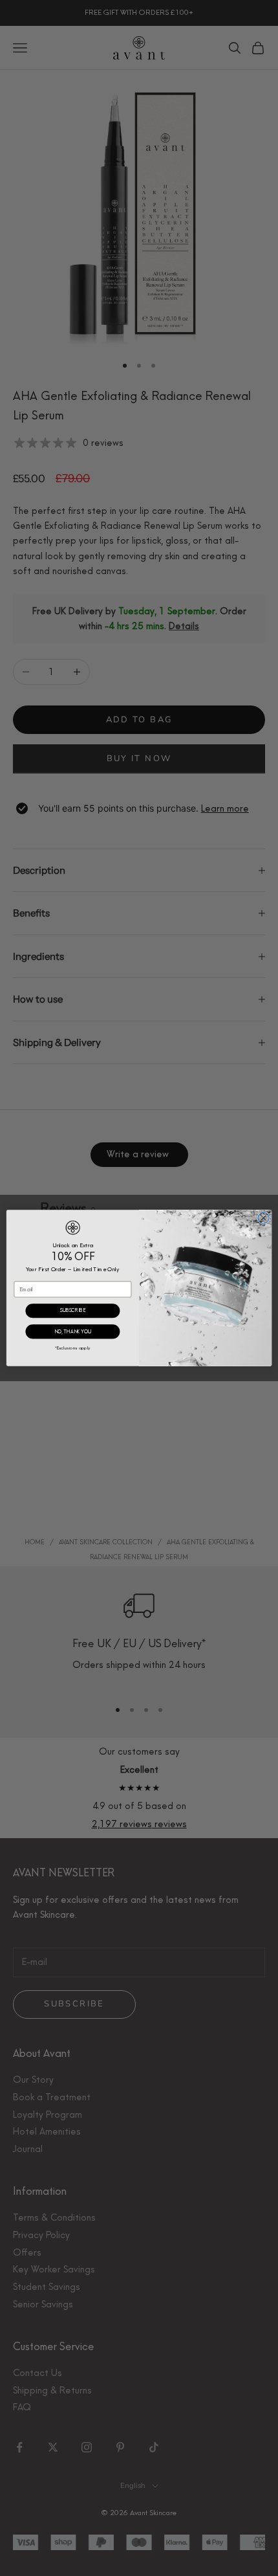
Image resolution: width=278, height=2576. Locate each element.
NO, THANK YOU (73, 1332)
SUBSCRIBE (73, 1311)
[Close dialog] (263, 1218)
